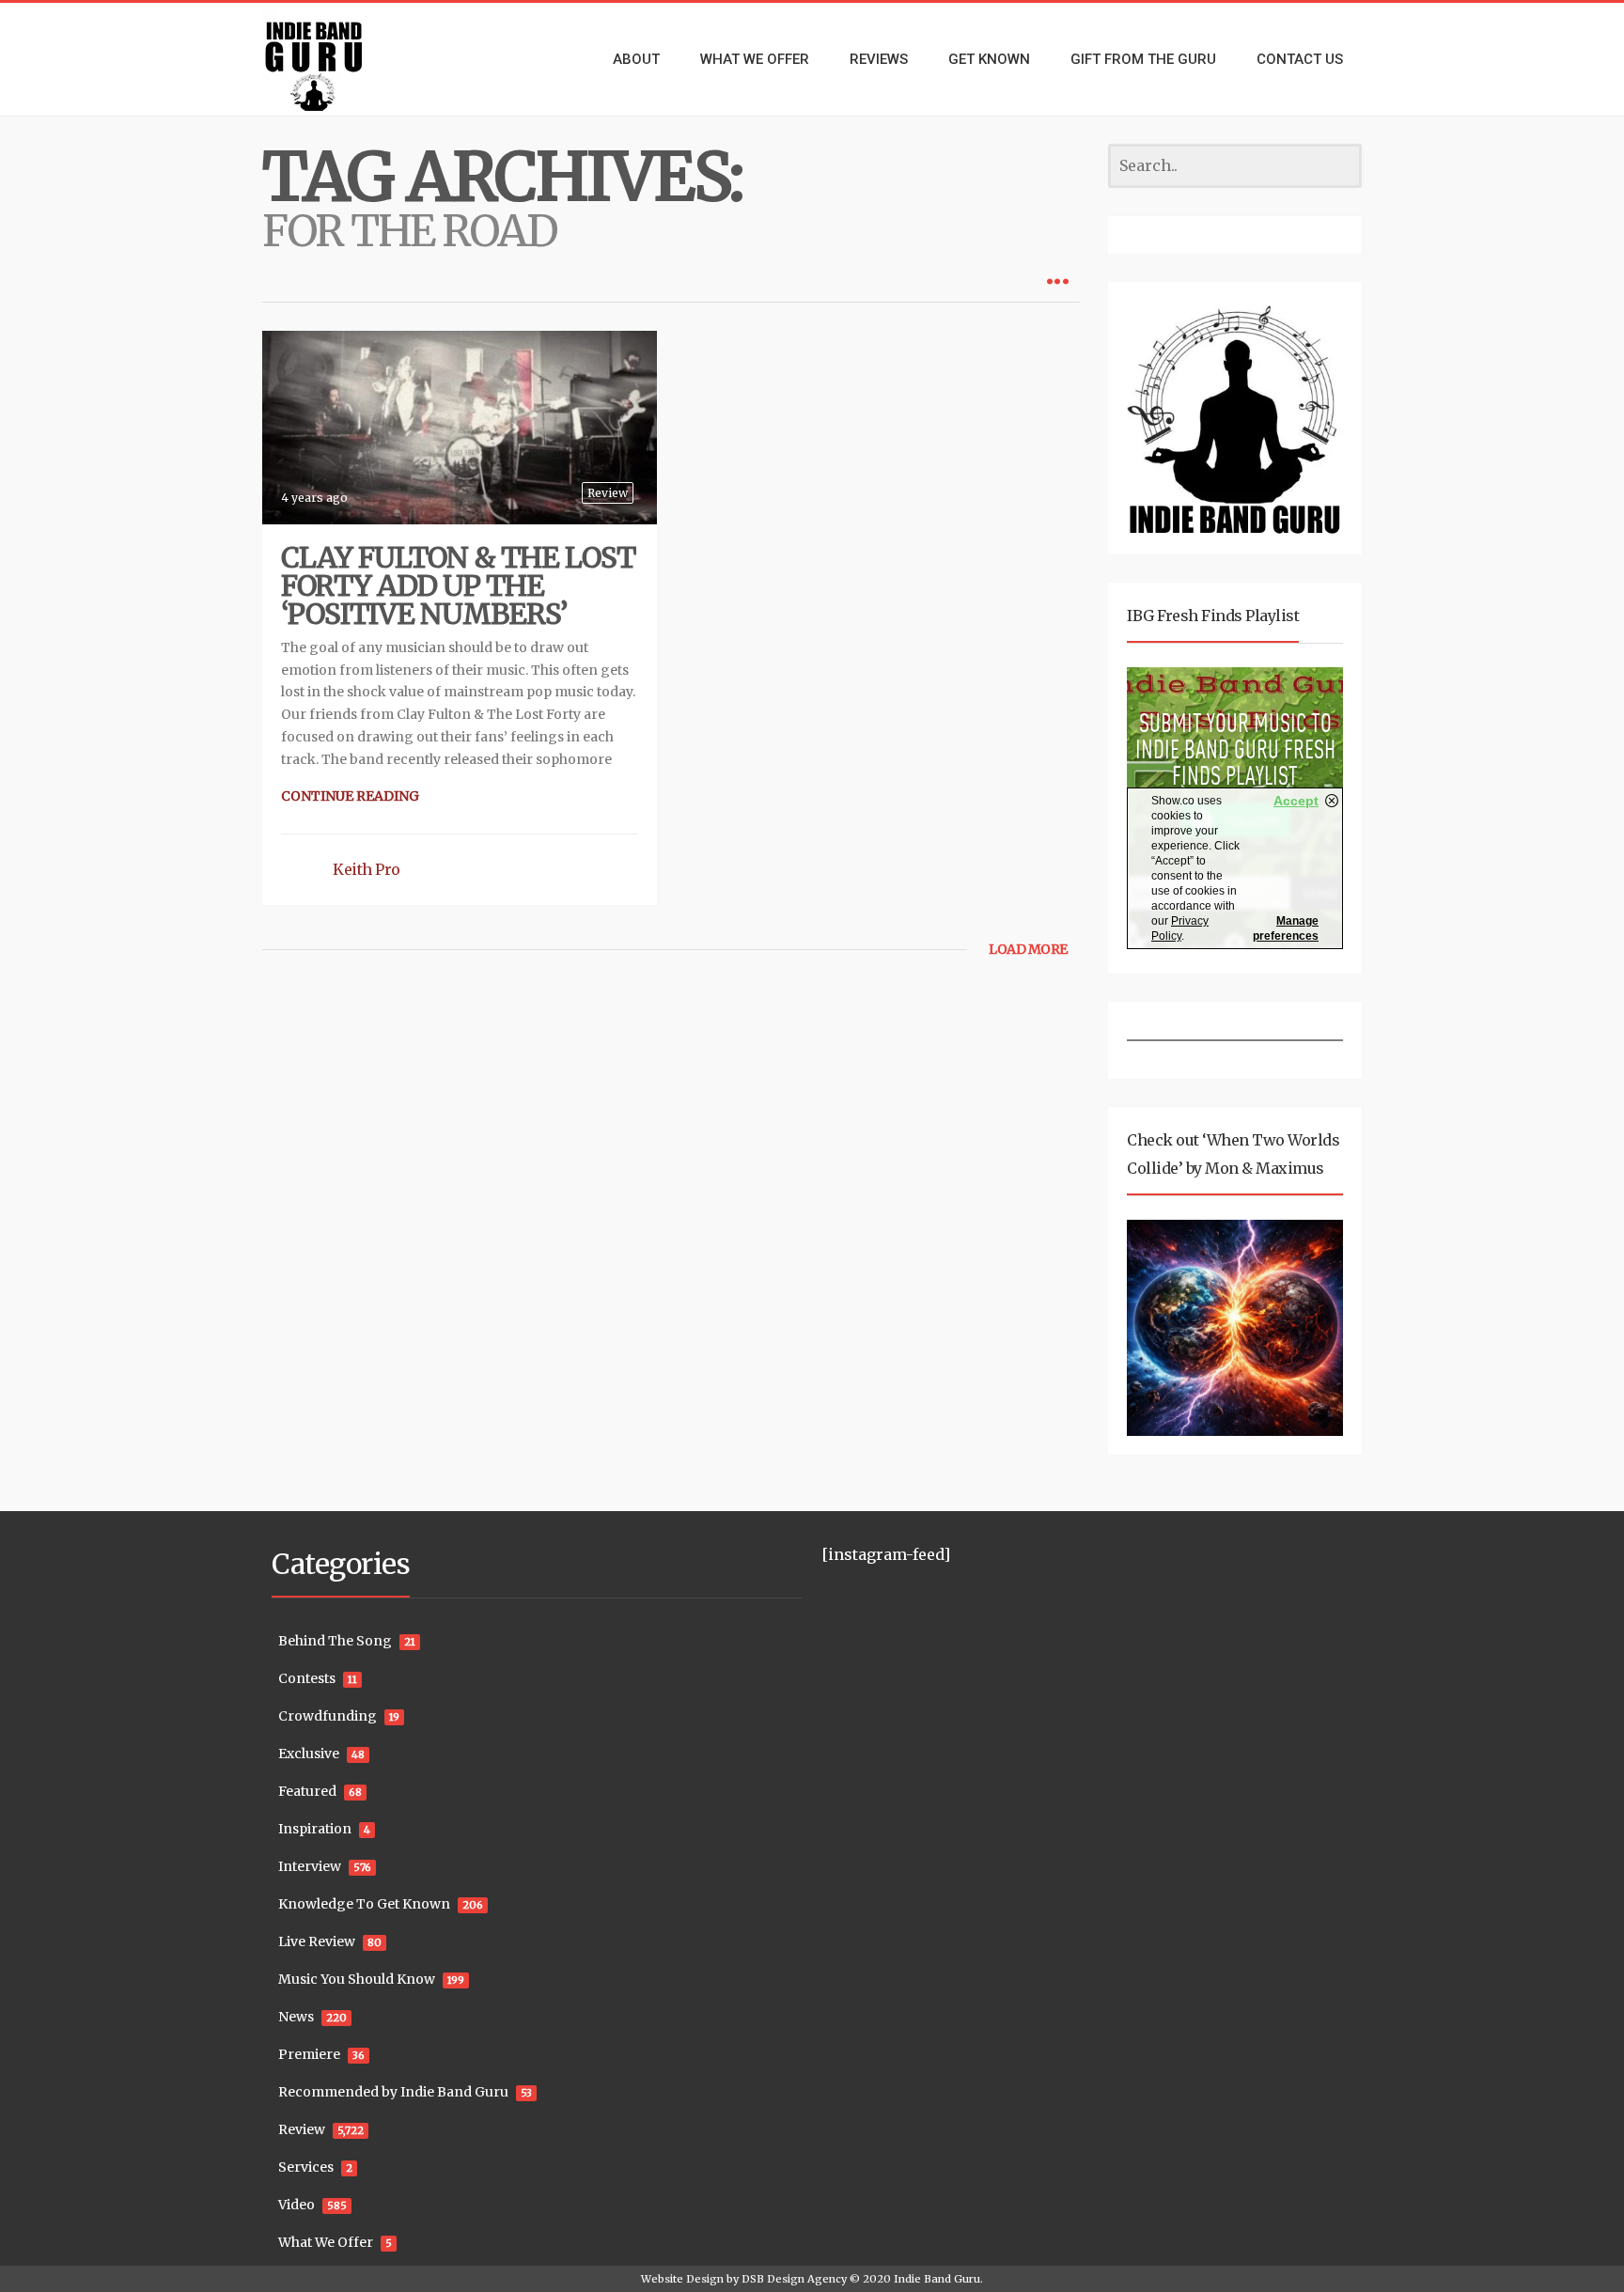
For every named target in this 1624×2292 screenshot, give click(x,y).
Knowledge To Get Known (364, 1904)
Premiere (309, 2054)
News (296, 2017)
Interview (310, 1866)
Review (608, 493)
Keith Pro (367, 869)
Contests (307, 1678)
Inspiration (315, 1829)
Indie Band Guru (937, 2279)
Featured (307, 1791)
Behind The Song (335, 1641)
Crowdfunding (328, 1716)
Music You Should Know (357, 1979)
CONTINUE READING (350, 796)
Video (297, 2205)
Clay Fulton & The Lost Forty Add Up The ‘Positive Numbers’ (458, 585)
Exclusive (309, 1754)
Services (306, 2167)
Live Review (317, 1941)
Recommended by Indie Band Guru (393, 2092)
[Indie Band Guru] (342, 59)
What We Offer (326, 2242)
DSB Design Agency (794, 2279)
